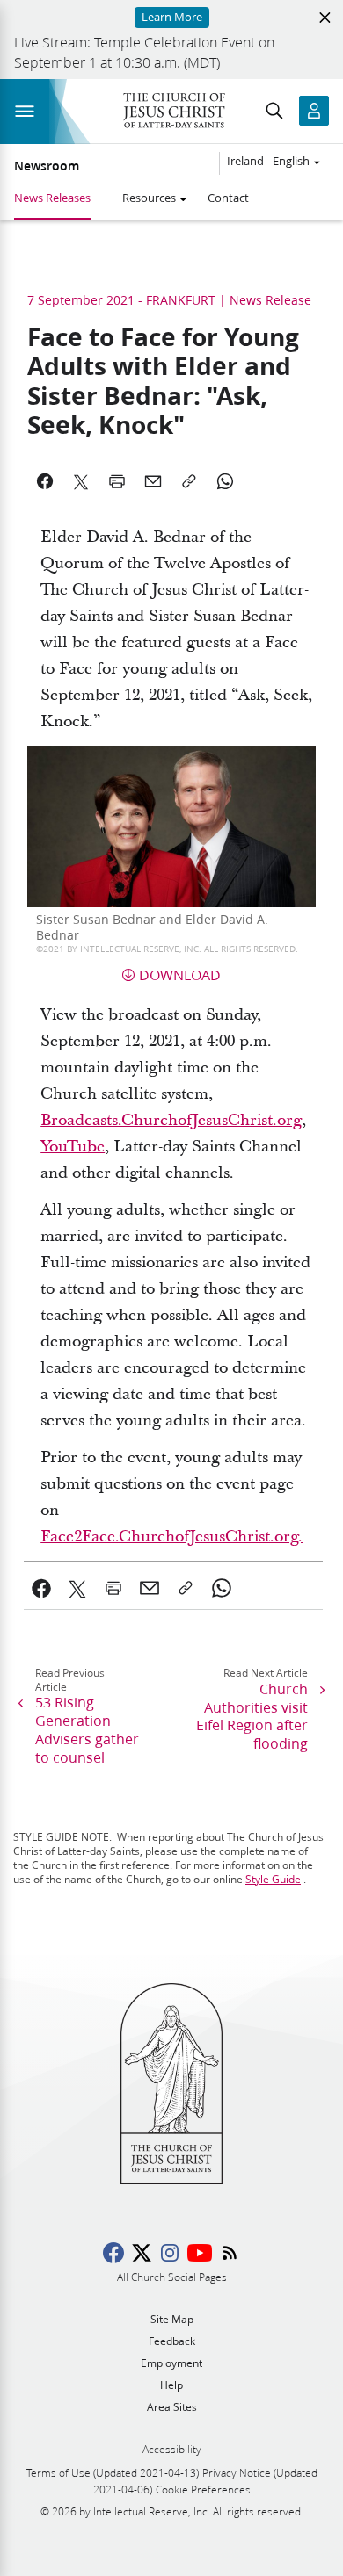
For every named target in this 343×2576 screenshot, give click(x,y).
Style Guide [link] (273, 1879)
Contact (228, 198)
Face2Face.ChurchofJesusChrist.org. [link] (171, 1537)
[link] (42, 1588)
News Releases (52, 198)
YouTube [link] (73, 1147)
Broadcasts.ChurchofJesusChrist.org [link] (171, 1120)
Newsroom (47, 166)
